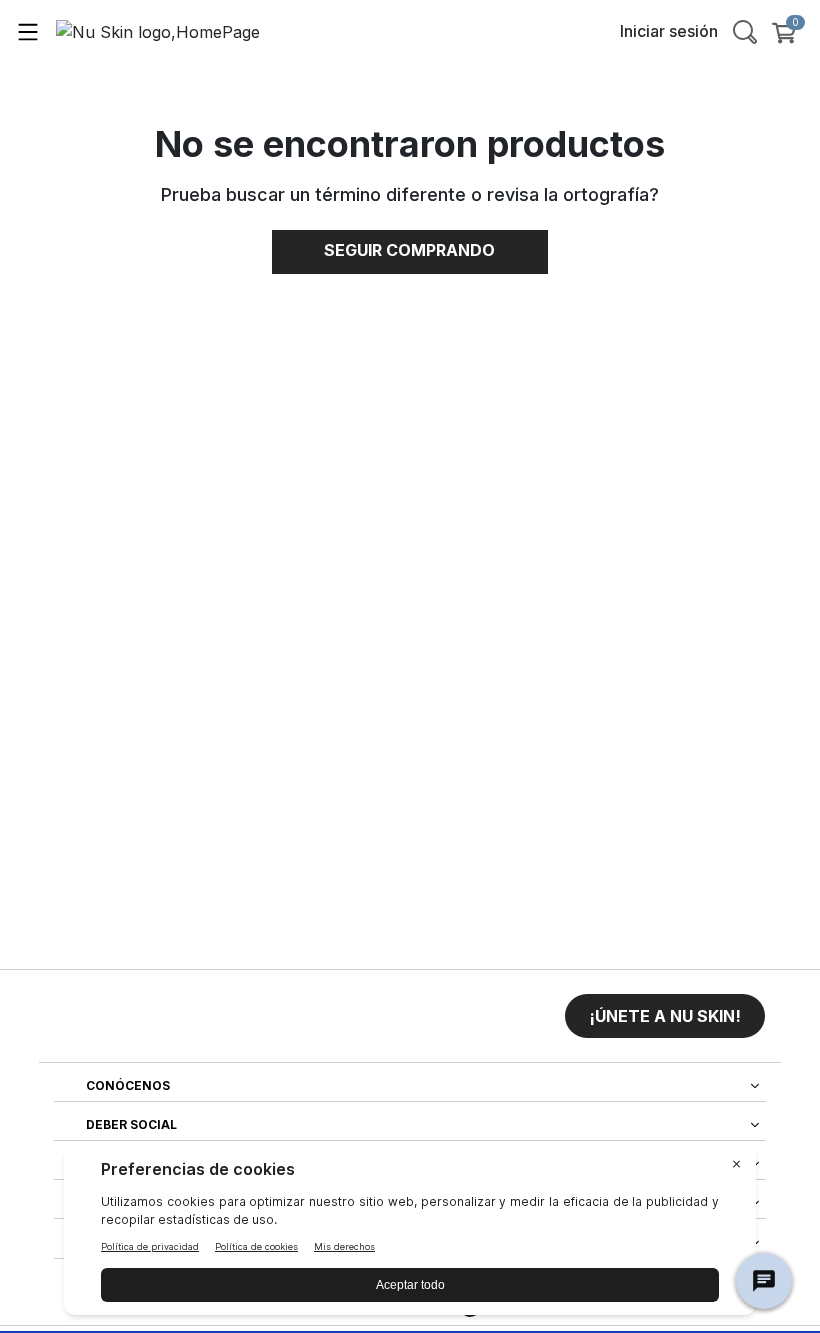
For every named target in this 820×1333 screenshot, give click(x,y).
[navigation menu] (28, 31)
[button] (665, 1016)
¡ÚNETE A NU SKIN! (665, 1016)
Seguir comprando (409, 250)
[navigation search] (745, 31)
